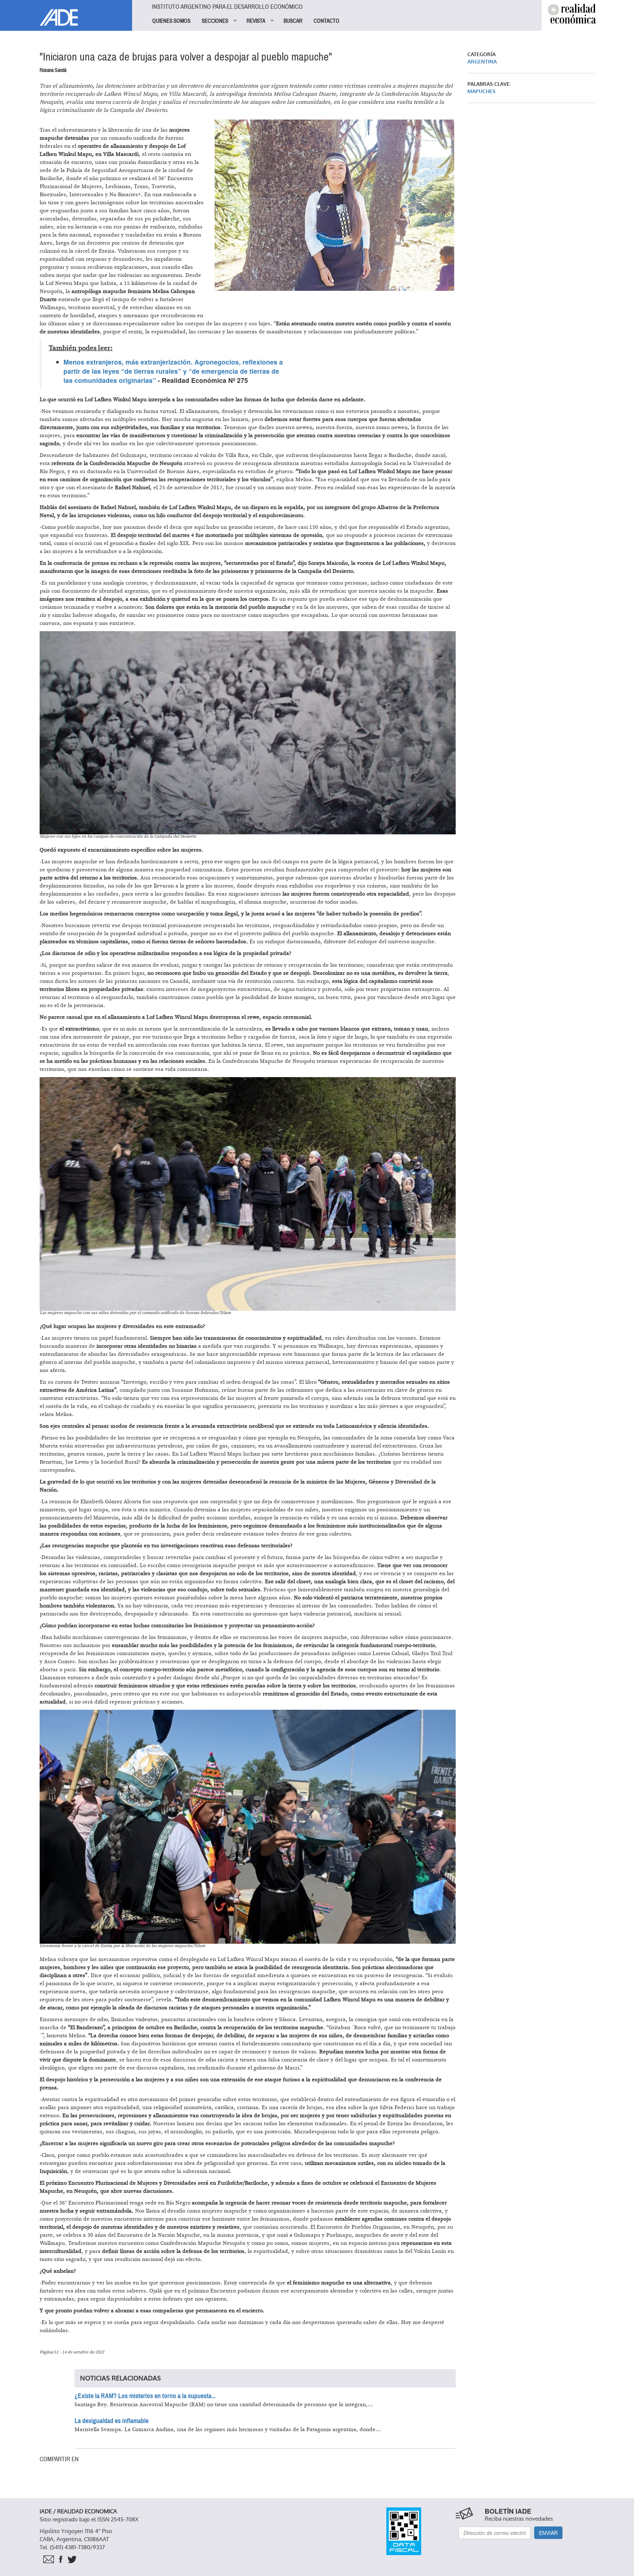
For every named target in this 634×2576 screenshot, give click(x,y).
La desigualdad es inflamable (112, 2421)
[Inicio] (66, 13)
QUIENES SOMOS (171, 21)
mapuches (481, 92)
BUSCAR (293, 21)
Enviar (548, 2533)
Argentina (482, 62)
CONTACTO (327, 21)
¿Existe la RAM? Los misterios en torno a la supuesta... (145, 2396)
